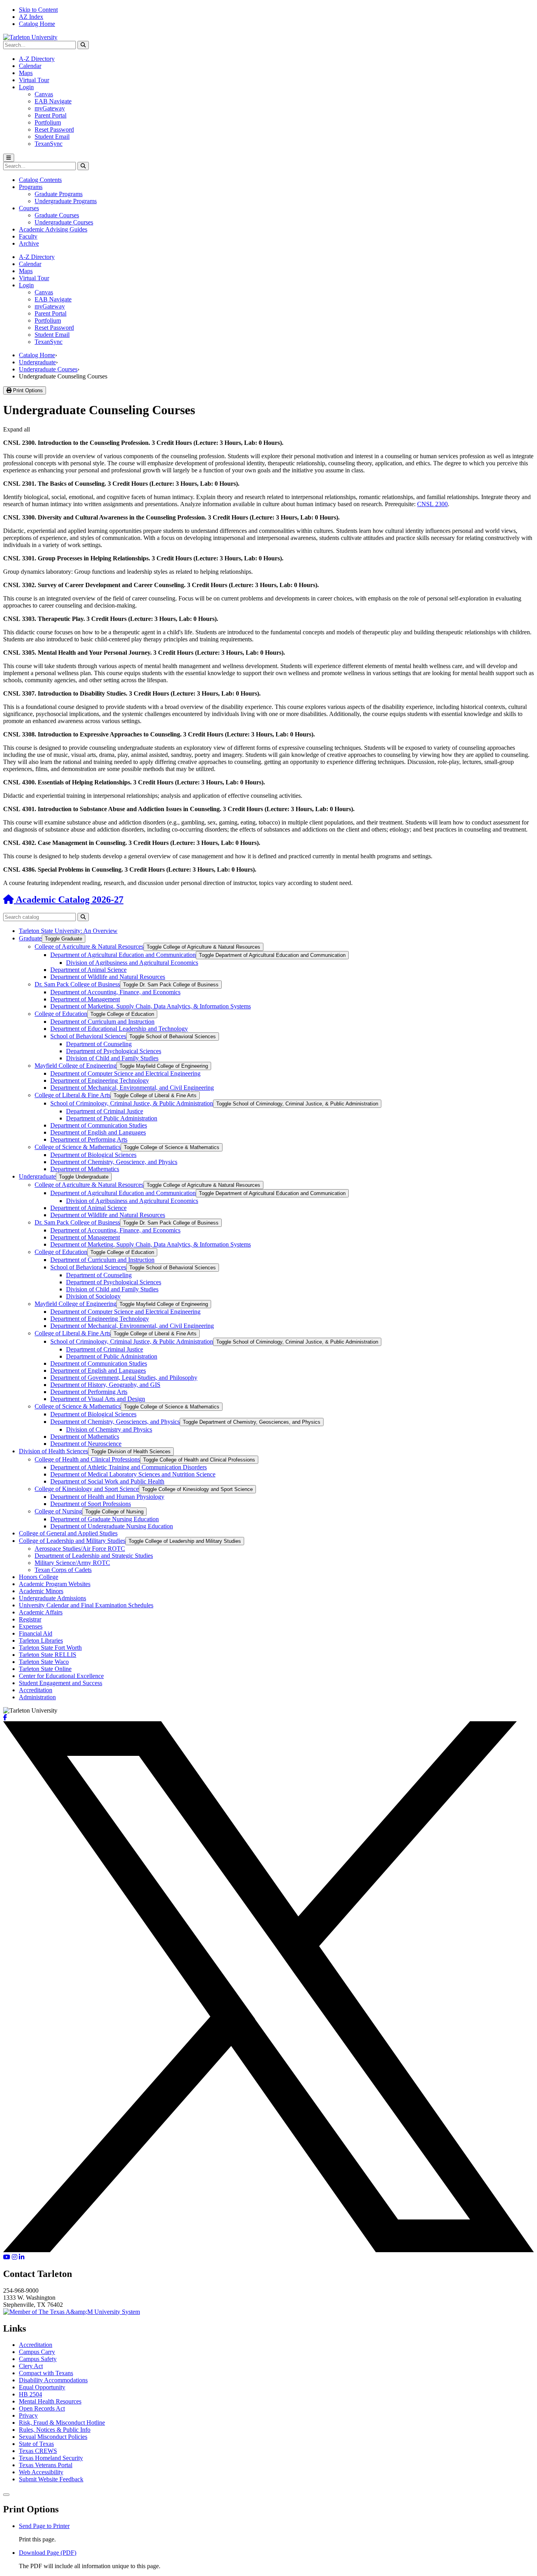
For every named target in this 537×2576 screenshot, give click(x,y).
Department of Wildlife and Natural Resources (108, 977)
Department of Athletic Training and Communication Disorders (129, 1467)
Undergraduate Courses (64, 222)
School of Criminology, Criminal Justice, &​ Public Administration (132, 1103)
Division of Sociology (93, 1296)
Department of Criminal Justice (105, 1111)
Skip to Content (38, 10)
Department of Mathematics (85, 1169)
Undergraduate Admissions (52, 1598)
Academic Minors (41, 1591)
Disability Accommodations (53, 2380)
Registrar (30, 1619)
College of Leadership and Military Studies (72, 1541)
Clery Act (31, 2366)
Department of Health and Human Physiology (107, 1497)
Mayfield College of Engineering (75, 1066)
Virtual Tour (34, 80)
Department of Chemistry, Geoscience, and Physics (114, 1162)
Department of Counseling (99, 1044)
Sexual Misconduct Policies (53, 2437)
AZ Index (31, 17)
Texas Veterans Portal (46, 2465)
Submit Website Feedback (51, 2479)
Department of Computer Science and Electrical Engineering (125, 1073)
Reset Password (54, 129)
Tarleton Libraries (41, 1641)
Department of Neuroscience (86, 1444)
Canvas (44, 94)
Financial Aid (36, 1633)
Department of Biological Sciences (93, 1155)
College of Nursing (58, 1511)
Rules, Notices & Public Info (55, 2430)
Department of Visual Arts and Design (98, 1399)
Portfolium (48, 122)
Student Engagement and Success (61, 1683)
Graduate (30, 938)
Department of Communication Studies (99, 1125)
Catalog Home (37, 24)
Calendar (30, 66)
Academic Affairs (41, 1612)
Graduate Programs (59, 194)
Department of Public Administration (112, 1118)
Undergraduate (37, 362)
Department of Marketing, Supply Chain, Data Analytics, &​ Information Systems (151, 1006)
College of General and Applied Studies (68, 1533)
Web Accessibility (41, 2472)
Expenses (31, 1626)
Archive (29, 243)
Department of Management (85, 999)
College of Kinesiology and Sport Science (87, 1489)
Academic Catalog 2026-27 (69, 900)
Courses (29, 208)
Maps (26, 73)
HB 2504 (30, 2394)
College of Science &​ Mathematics (78, 1147)
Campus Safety (38, 2359)
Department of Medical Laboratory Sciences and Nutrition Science (133, 1474)
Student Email (52, 137)
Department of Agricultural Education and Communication (123, 955)
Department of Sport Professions (91, 1504)
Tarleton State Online (45, 1669)
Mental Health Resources (50, 2401)
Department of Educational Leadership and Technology (119, 1029)
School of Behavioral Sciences (88, 1036)
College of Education (61, 1014)
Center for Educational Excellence (61, 1676)
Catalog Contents (40, 180)
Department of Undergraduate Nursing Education (112, 1526)
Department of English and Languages (98, 1132)
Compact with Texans (46, 2373)
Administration (37, 1697)
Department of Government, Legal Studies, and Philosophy (124, 1378)
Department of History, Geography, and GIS (105, 1385)
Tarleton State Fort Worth (50, 1648)
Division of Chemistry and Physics (109, 1429)
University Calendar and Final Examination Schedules (86, 1605)
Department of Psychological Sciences (114, 1051)
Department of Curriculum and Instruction (102, 1022)
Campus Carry (37, 2352)
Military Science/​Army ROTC (72, 1563)
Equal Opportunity (42, 2387)
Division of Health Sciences (53, 1451)
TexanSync (49, 144)
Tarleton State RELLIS (48, 1655)
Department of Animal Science (88, 970)
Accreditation (36, 1690)
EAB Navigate (53, 101)
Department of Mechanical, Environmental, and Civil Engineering (132, 1088)
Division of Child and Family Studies (112, 1058)
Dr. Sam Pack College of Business (77, 984)
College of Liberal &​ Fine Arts (73, 1095)
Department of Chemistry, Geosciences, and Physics (115, 1422)
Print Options (27, 390)
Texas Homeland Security (51, 2458)
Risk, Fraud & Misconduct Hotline (62, 2423)
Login (26, 87)
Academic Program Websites (55, 1584)
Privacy (28, 2415)
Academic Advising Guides (53, 229)
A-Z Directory (37, 59)
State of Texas (36, 2444)
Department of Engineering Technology (100, 1081)
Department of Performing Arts (89, 1139)
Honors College (39, 1577)
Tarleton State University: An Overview (68, 931)
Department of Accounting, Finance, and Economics (115, 992)
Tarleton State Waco (44, 1662)
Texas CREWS (38, 2451)
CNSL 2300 (432, 504)
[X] (268, 2250)
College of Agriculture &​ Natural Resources (89, 946)
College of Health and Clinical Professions (87, 1459)
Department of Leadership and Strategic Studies (94, 1556)
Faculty (28, 236)
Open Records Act (42, 2408)
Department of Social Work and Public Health (107, 1481)
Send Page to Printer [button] (44, 2526)
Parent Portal (51, 115)
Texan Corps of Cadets (63, 1570)
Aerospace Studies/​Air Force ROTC (80, 1549)
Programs (31, 187)
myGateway (50, 108)
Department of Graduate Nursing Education (105, 1519)
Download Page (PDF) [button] (48, 2553)
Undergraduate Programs (66, 201)
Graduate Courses (57, 215)
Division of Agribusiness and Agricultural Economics (132, 963)
